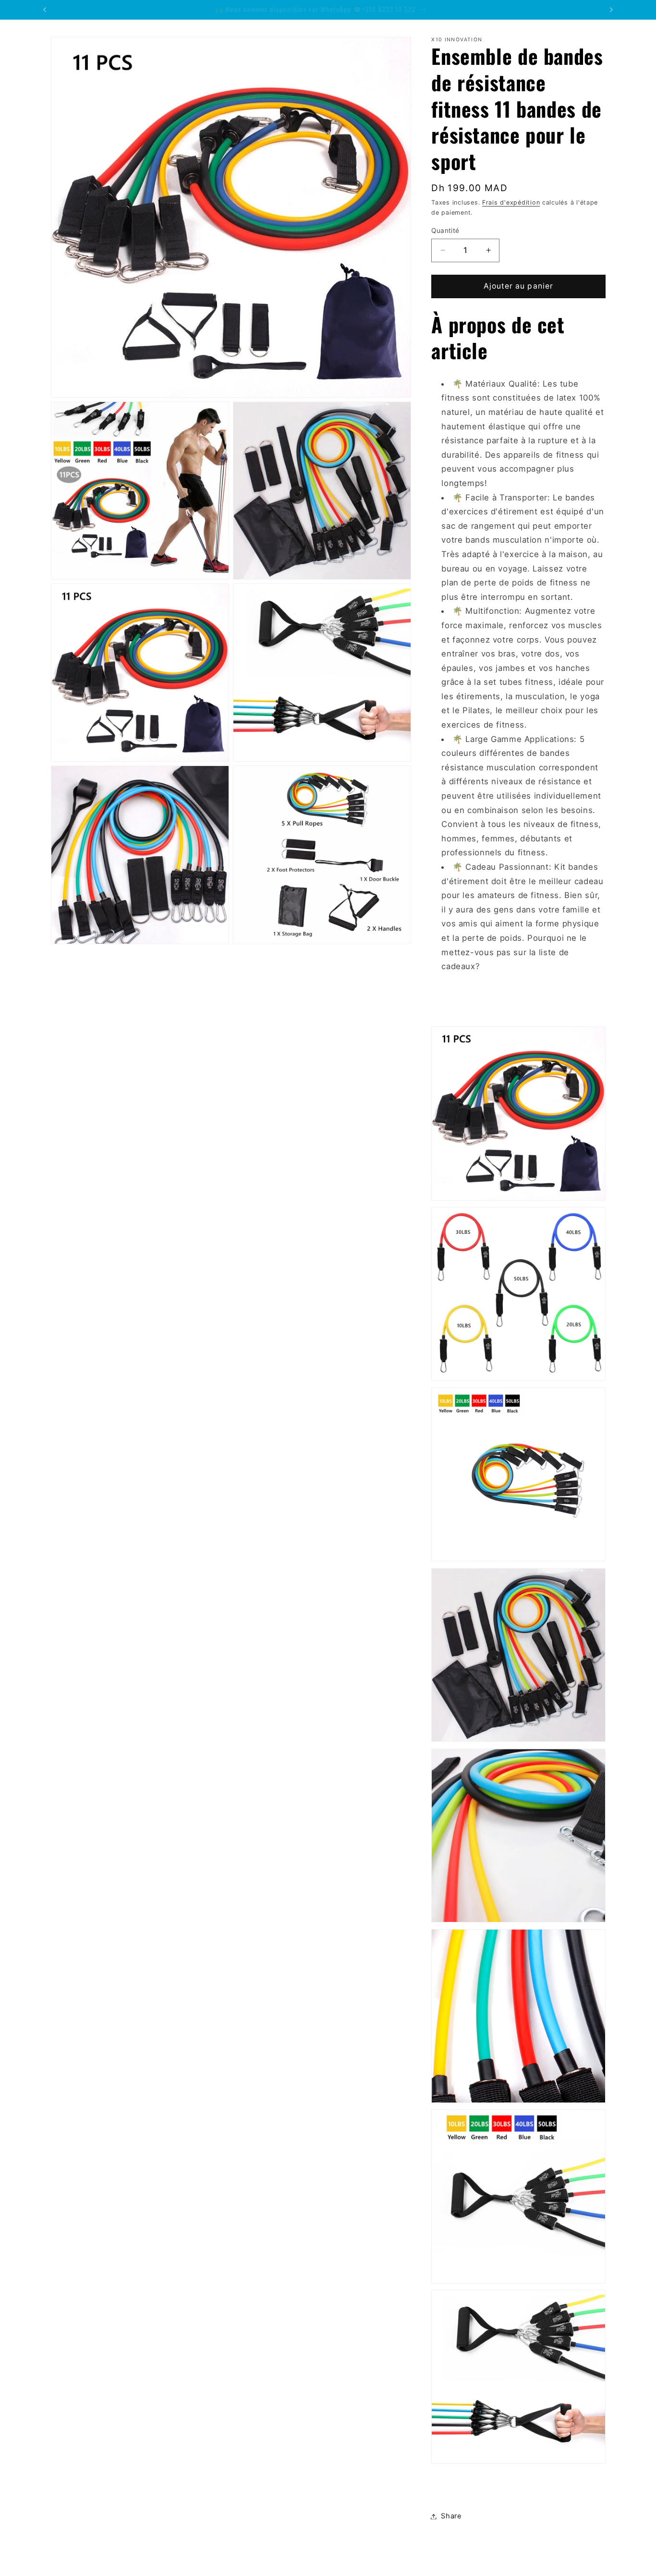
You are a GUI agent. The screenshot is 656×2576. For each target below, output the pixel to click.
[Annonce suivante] (611, 10)
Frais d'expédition (511, 202)
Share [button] (451, 2516)
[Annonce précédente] (45, 10)
